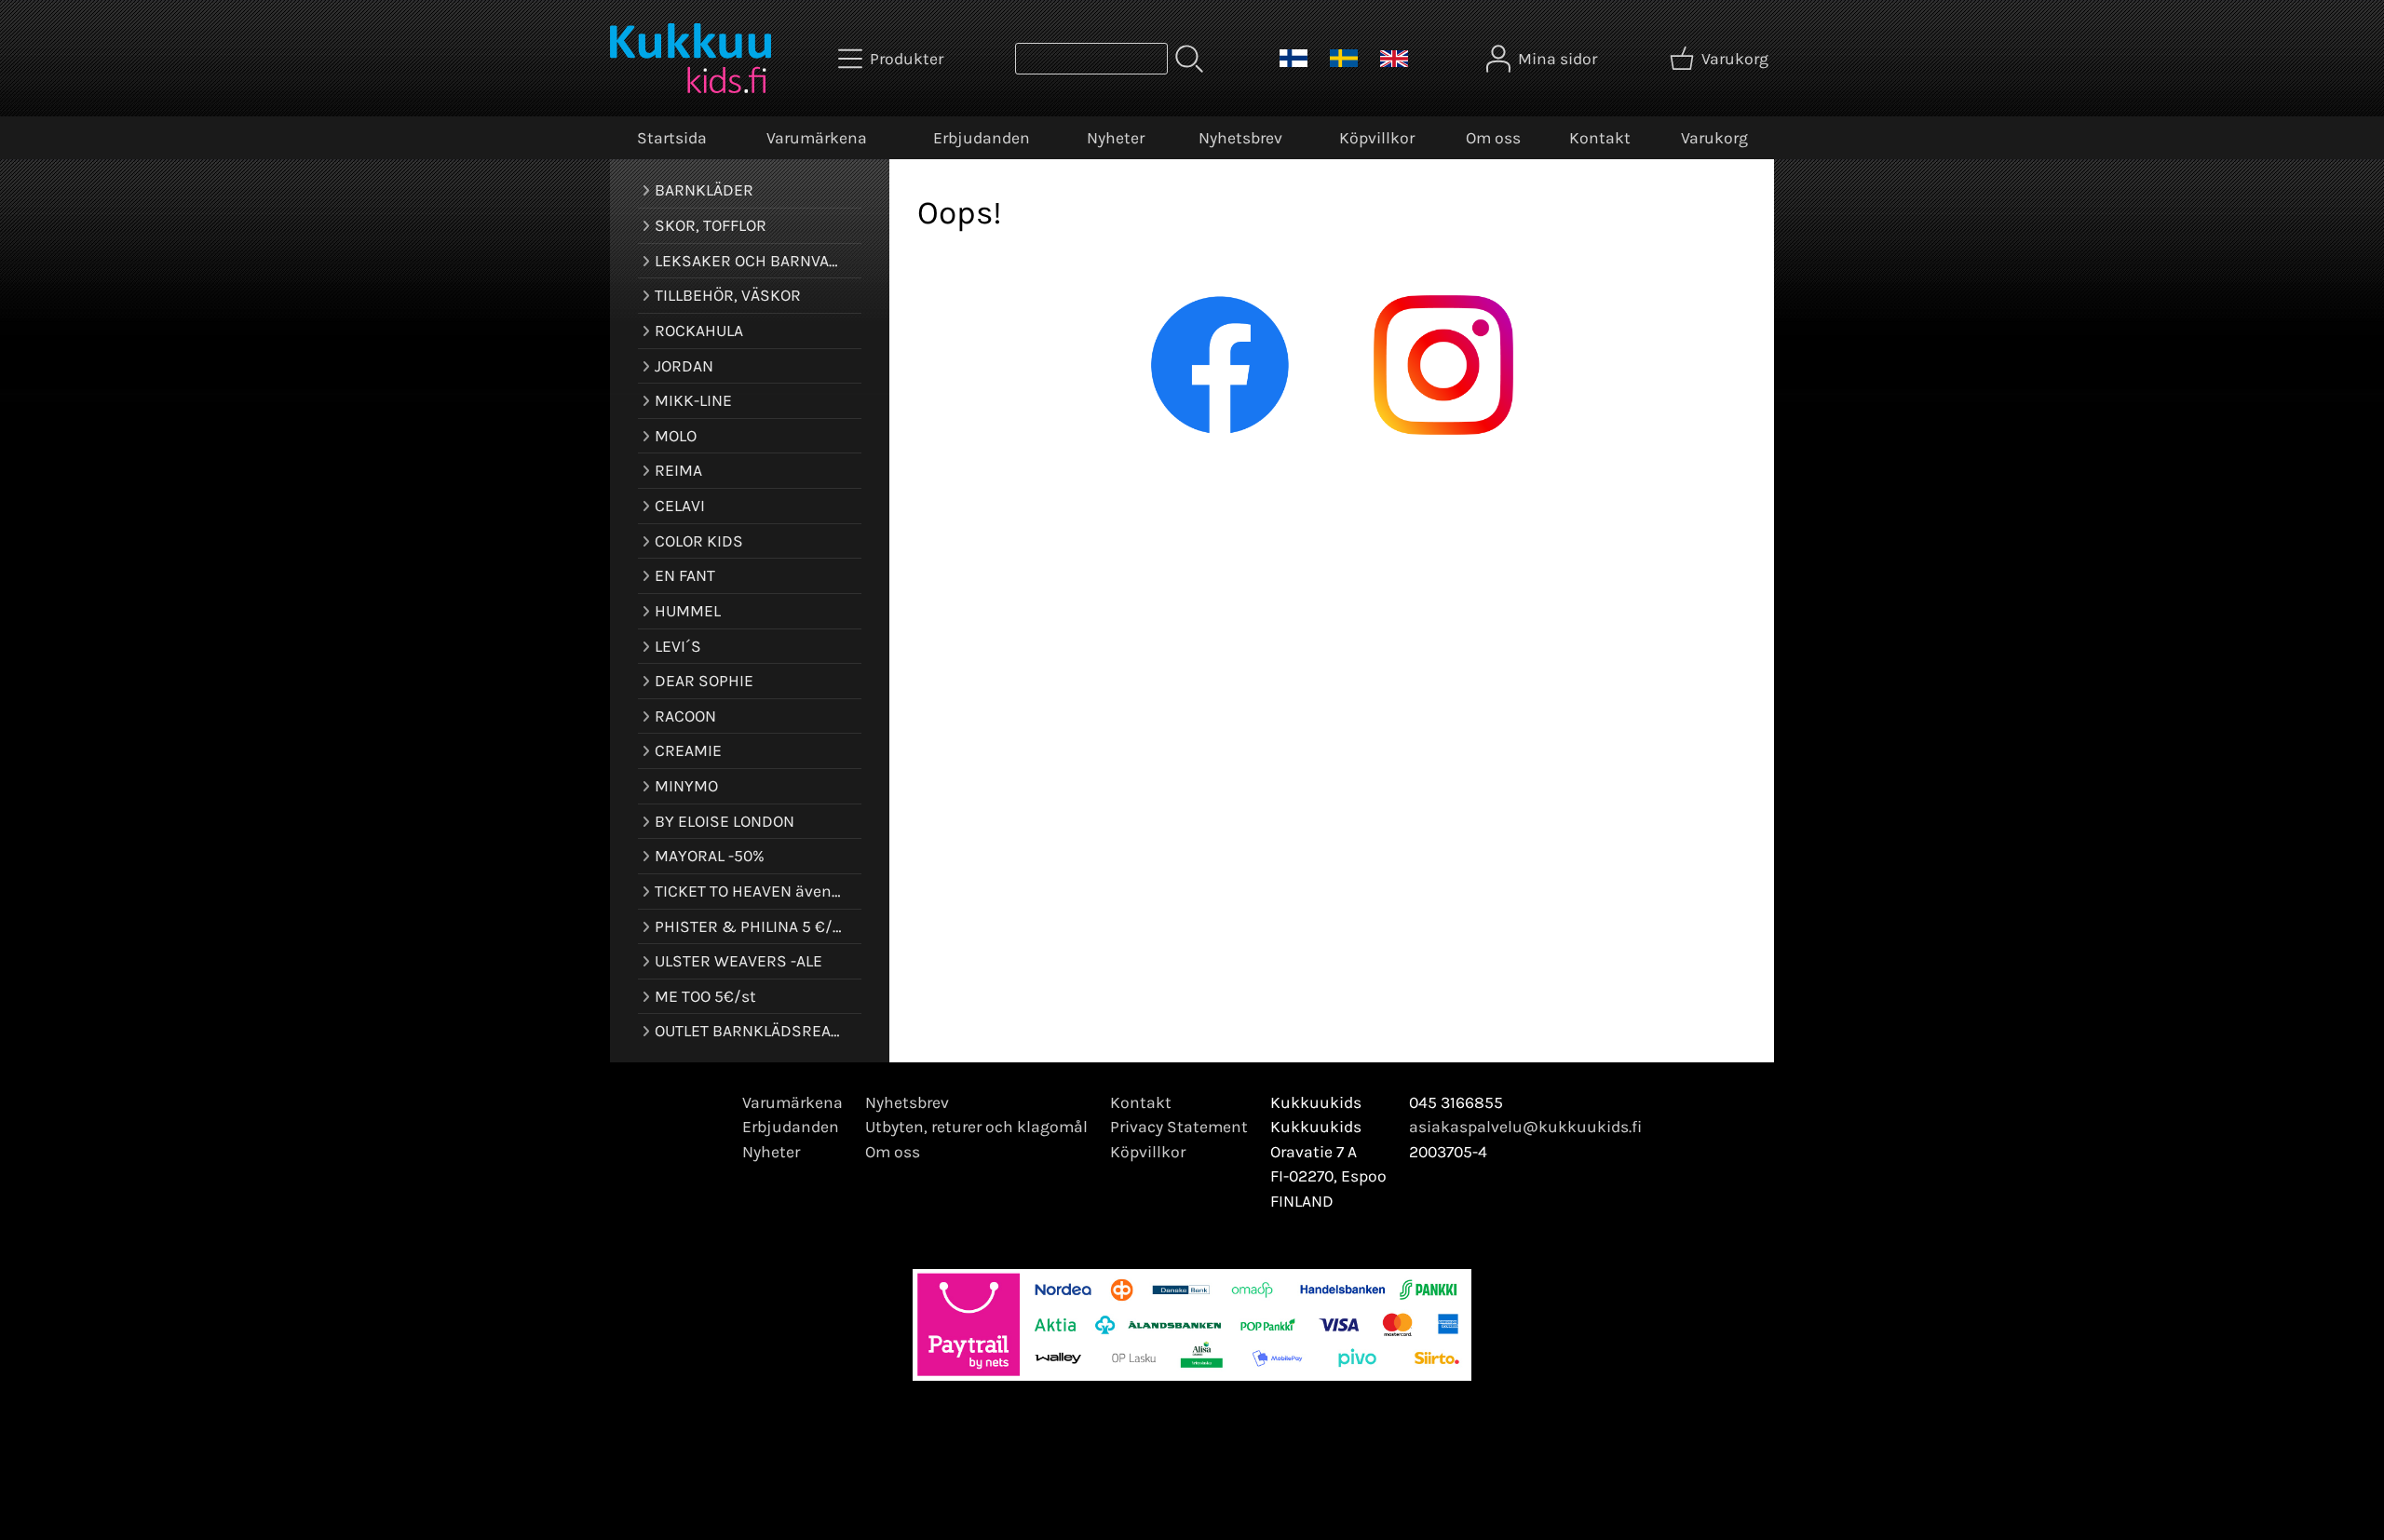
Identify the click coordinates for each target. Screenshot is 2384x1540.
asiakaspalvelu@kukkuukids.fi (1525, 1127)
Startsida (672, 138)
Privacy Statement (1179, 1127)
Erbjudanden (982, 138)
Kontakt (1600, 138)
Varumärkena (817, 138)
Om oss (1493, 138)
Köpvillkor (1377, 138)
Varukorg (1714, 138)
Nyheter (1116, 138)
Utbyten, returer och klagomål (976, 1127)
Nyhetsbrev (1240, 138)
